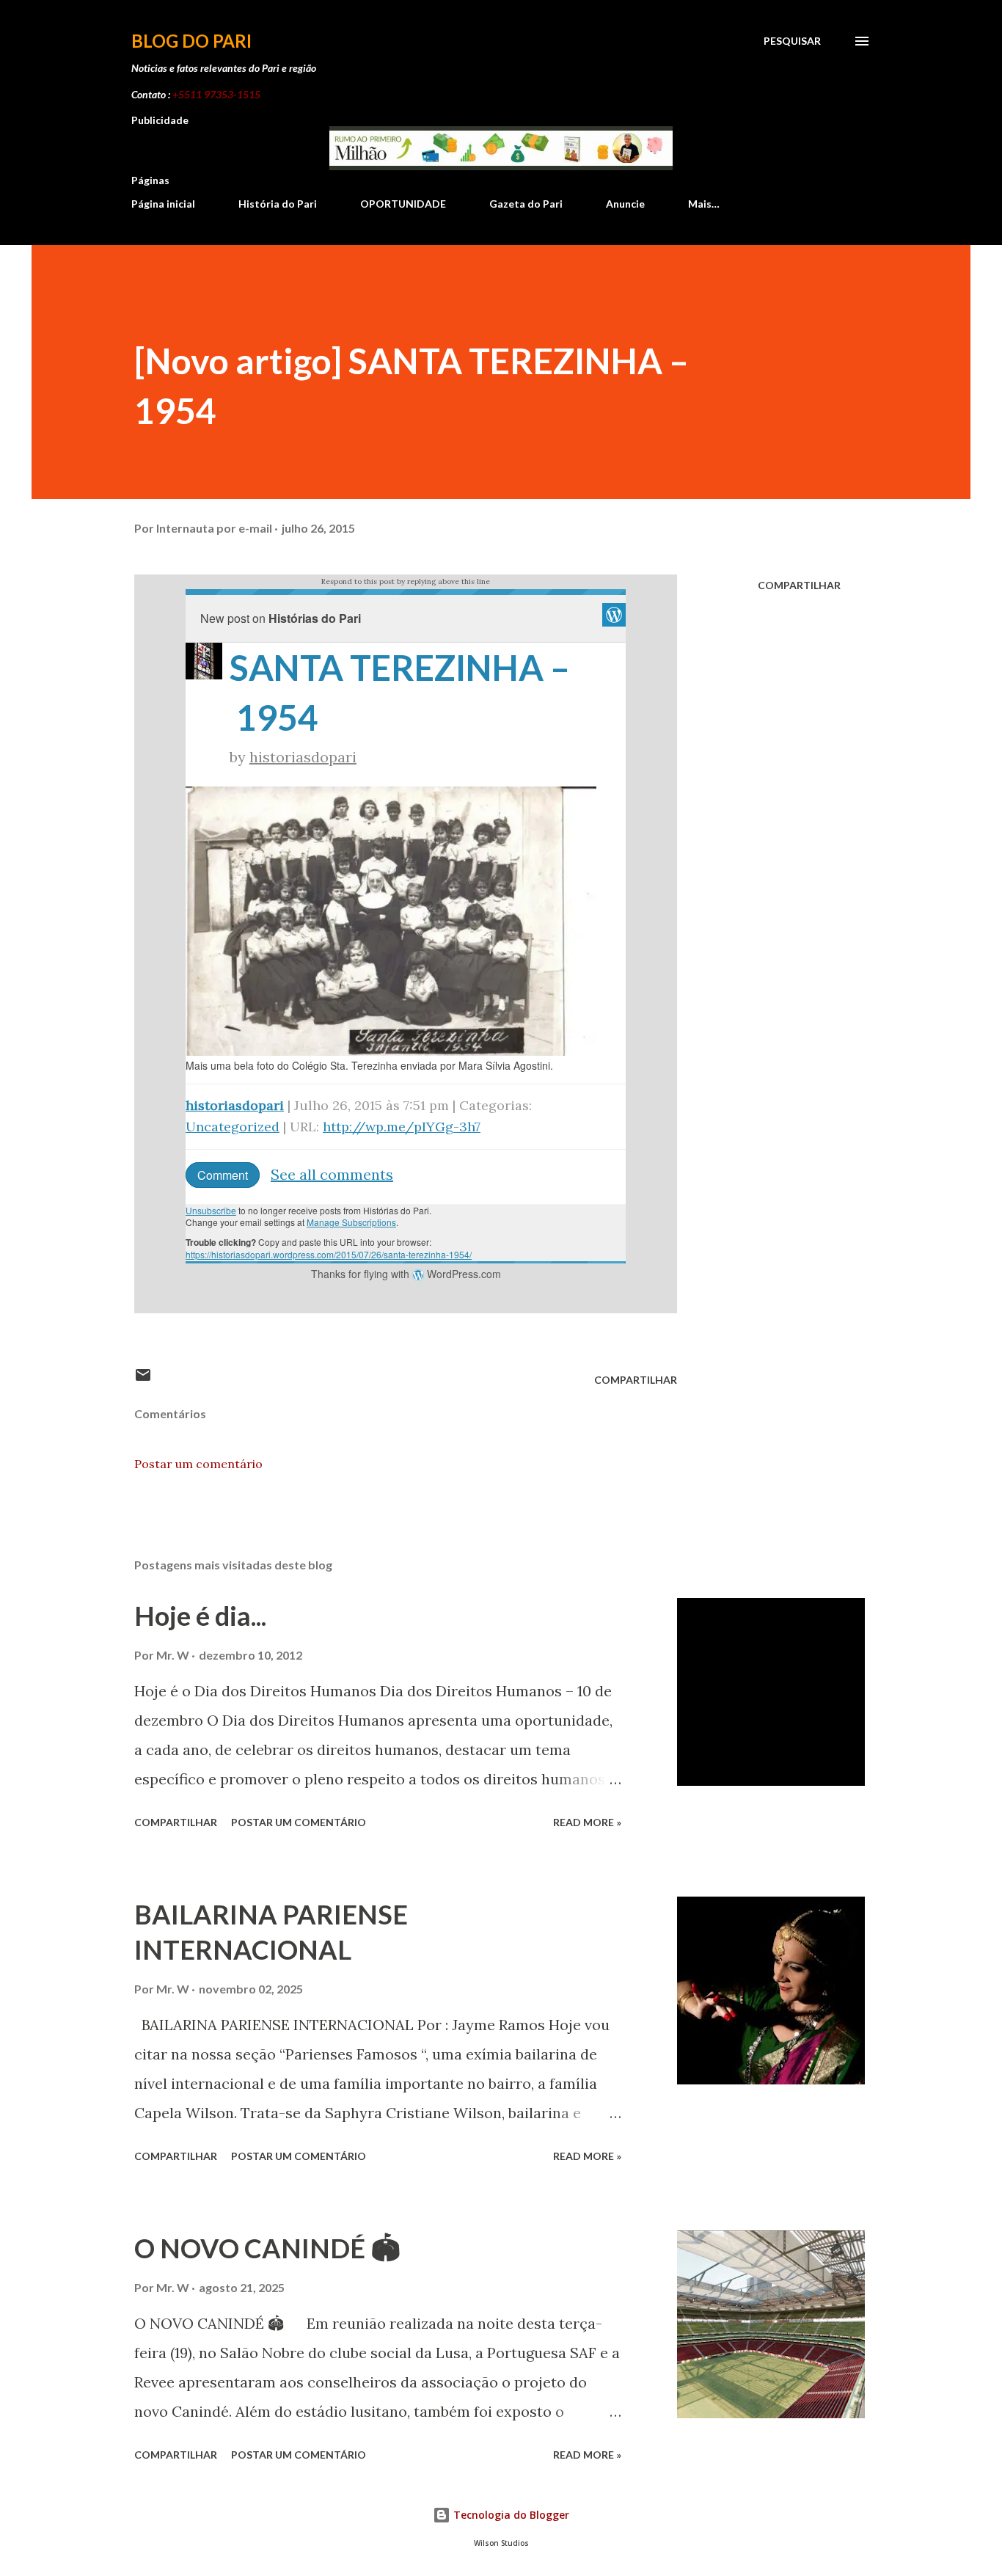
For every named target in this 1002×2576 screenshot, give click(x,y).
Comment (223, 1175)
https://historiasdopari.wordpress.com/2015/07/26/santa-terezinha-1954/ (329, 1254)
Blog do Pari (191, 41)
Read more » (587, 1822)
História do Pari (278, 204)
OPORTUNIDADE (403, 204)
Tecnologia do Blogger (510, 2515)
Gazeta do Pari (526, 204)
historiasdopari (303, 757)
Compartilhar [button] (799, 585)
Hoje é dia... (200, 1616)
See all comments (332, 1174)
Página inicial (163, 204)
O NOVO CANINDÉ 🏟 (267, 2248)
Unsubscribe (211, 1210)
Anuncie (625, 204)
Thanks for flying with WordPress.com (406, 1274)
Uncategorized (233, 1127)
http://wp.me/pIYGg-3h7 (402, 1127)
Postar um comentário (198, 1464)
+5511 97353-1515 (216, 94)
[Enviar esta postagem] (143, 1380)
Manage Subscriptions (351, 1222)
